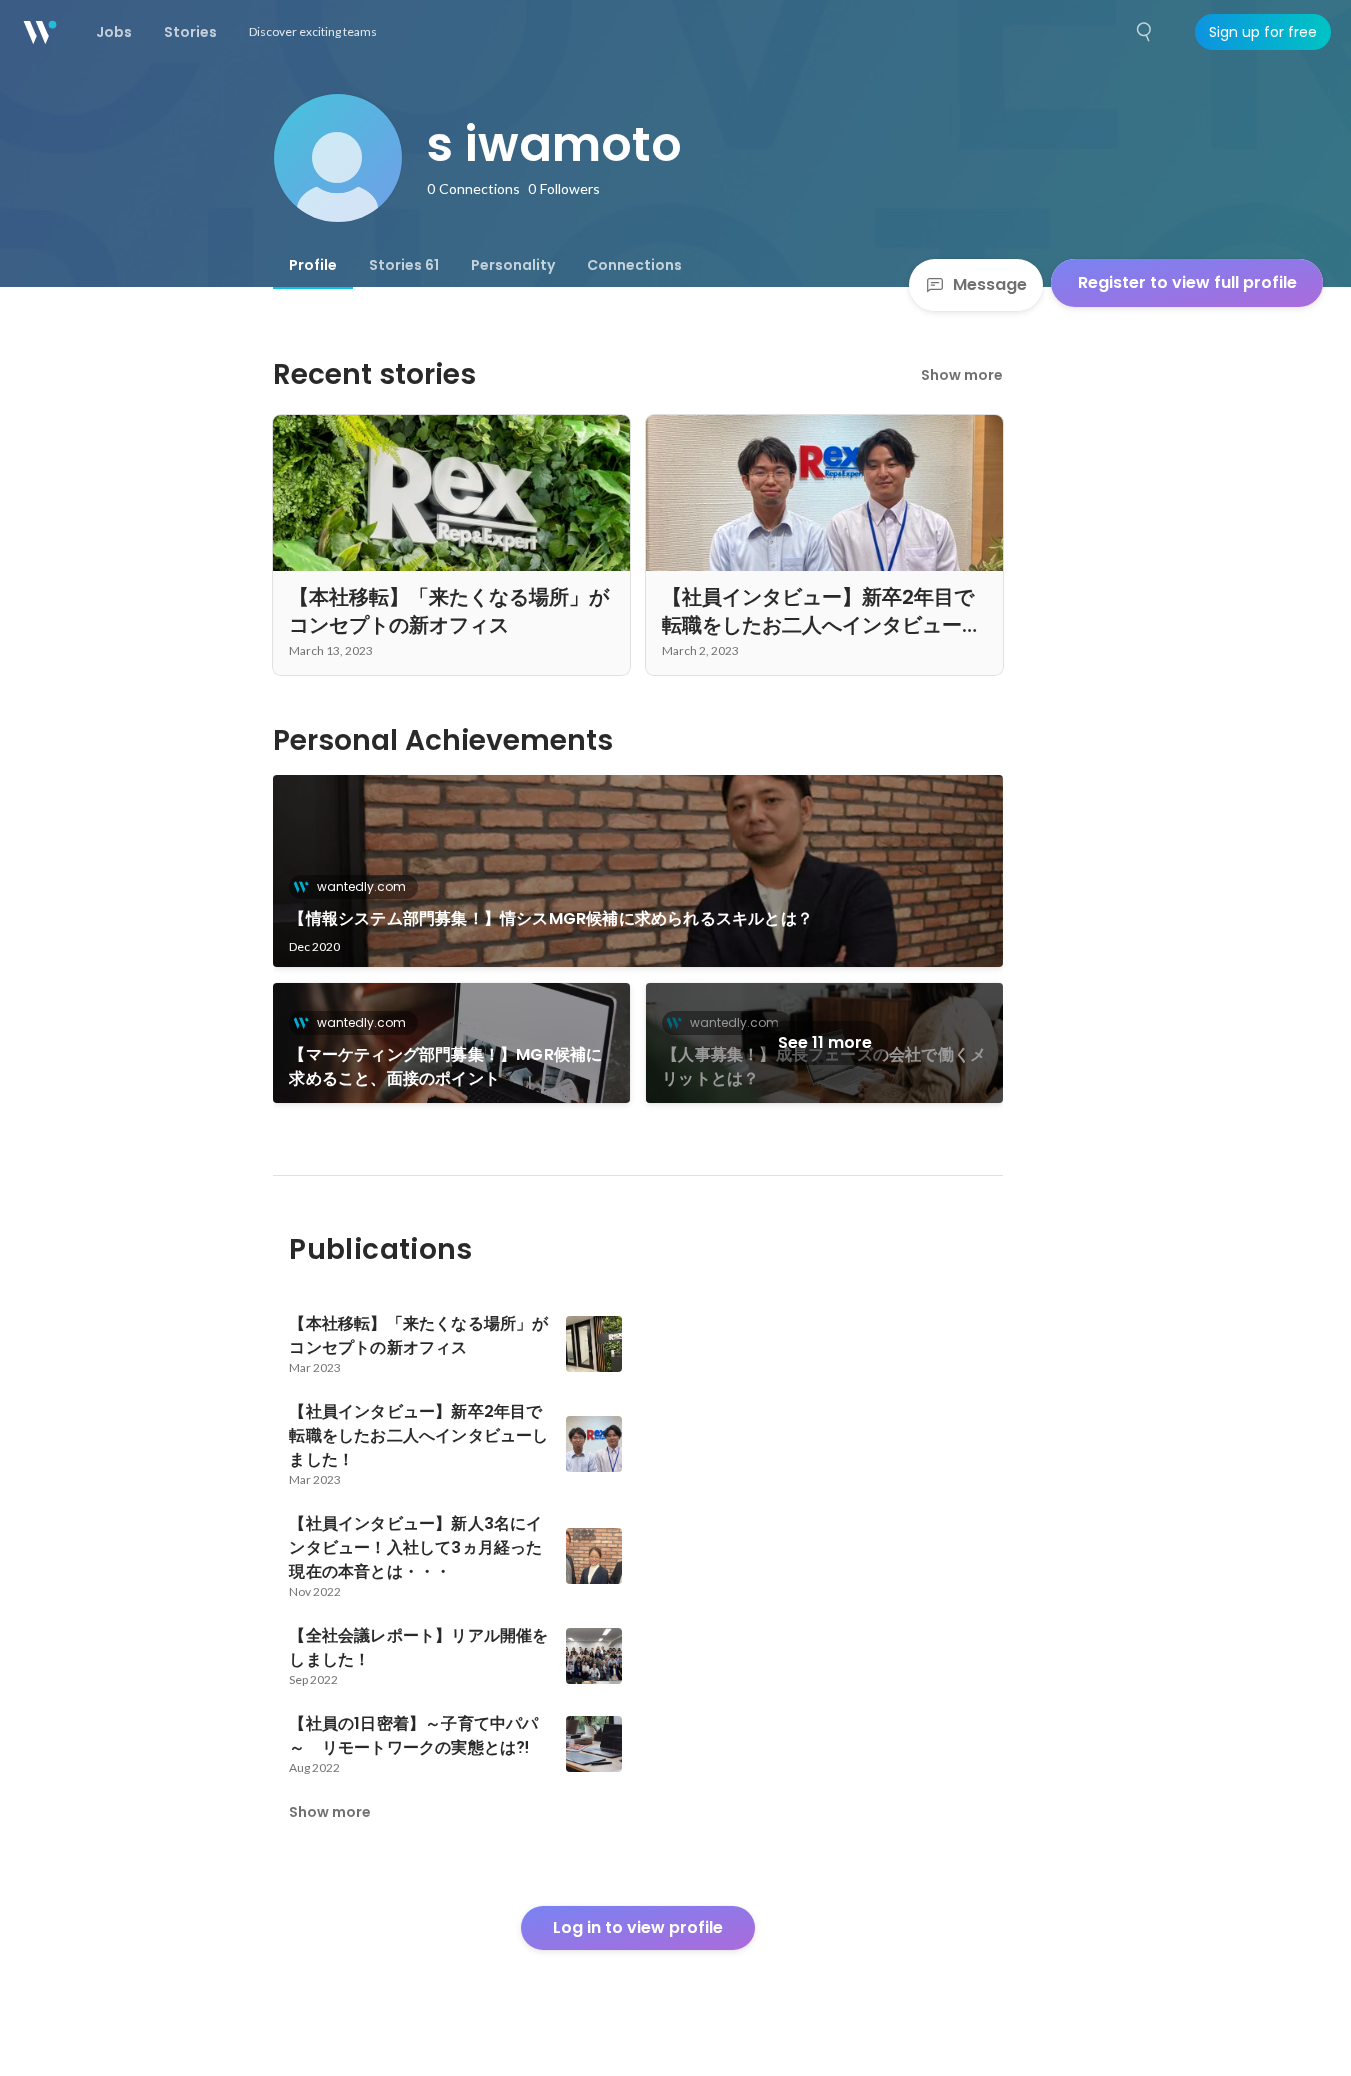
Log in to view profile (638, 1927)
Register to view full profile (1187, 282)
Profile (313, 265)
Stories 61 (404, 265)
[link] (638, 871)
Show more (962, 375)
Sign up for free (1263, 32)
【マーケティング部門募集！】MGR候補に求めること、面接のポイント (445, 1066)
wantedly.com (361, 886)
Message (990, 284)
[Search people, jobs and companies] (1145, 32)
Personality (513, 265)
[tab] (313, 265)
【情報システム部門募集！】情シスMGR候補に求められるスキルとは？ (551, 918)
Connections (634, 265)
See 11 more (825, 1042)
